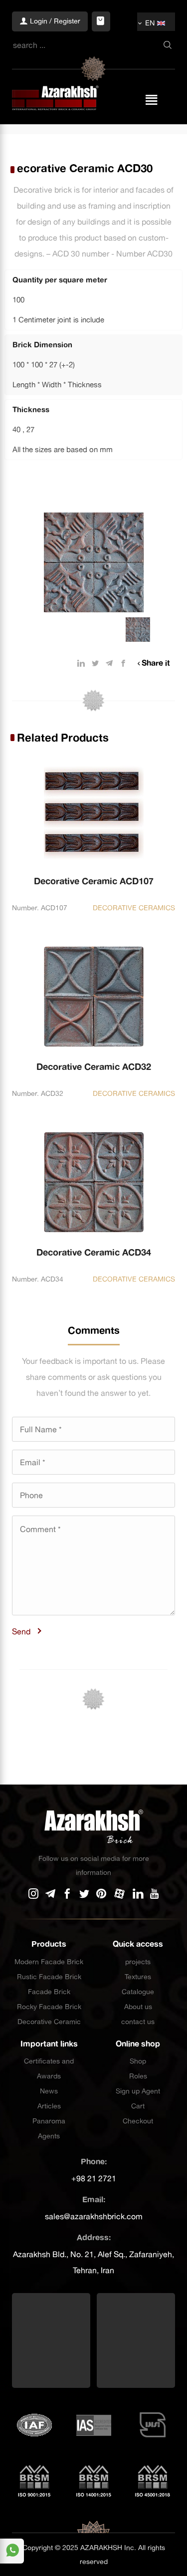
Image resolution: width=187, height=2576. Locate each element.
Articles (49, 2106)
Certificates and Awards (49, 2068)
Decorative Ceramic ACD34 (94, 1252)
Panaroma (49, 2121)
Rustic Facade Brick (49, 1977)
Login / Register (54, 21)
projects (138, 1962)
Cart (138, 2106)
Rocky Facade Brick (49, 2007)
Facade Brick (49, 1992)
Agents (49, 2136)
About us (138, 2007)
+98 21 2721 (94, 2178)
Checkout (138, 2121)
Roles (138, 2076)
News (49, 2091)
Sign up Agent (138, 2091)
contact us (138, 2022)
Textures (138, 1977)
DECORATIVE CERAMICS (134, 908)
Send (21, 1631)
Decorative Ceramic (49, 2022)
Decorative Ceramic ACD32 (94, 1067)
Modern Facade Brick (49, 1962)
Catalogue (138, 1992)
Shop (138, 2061)
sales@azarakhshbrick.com (94, 2216)
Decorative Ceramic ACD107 (94, 881)
